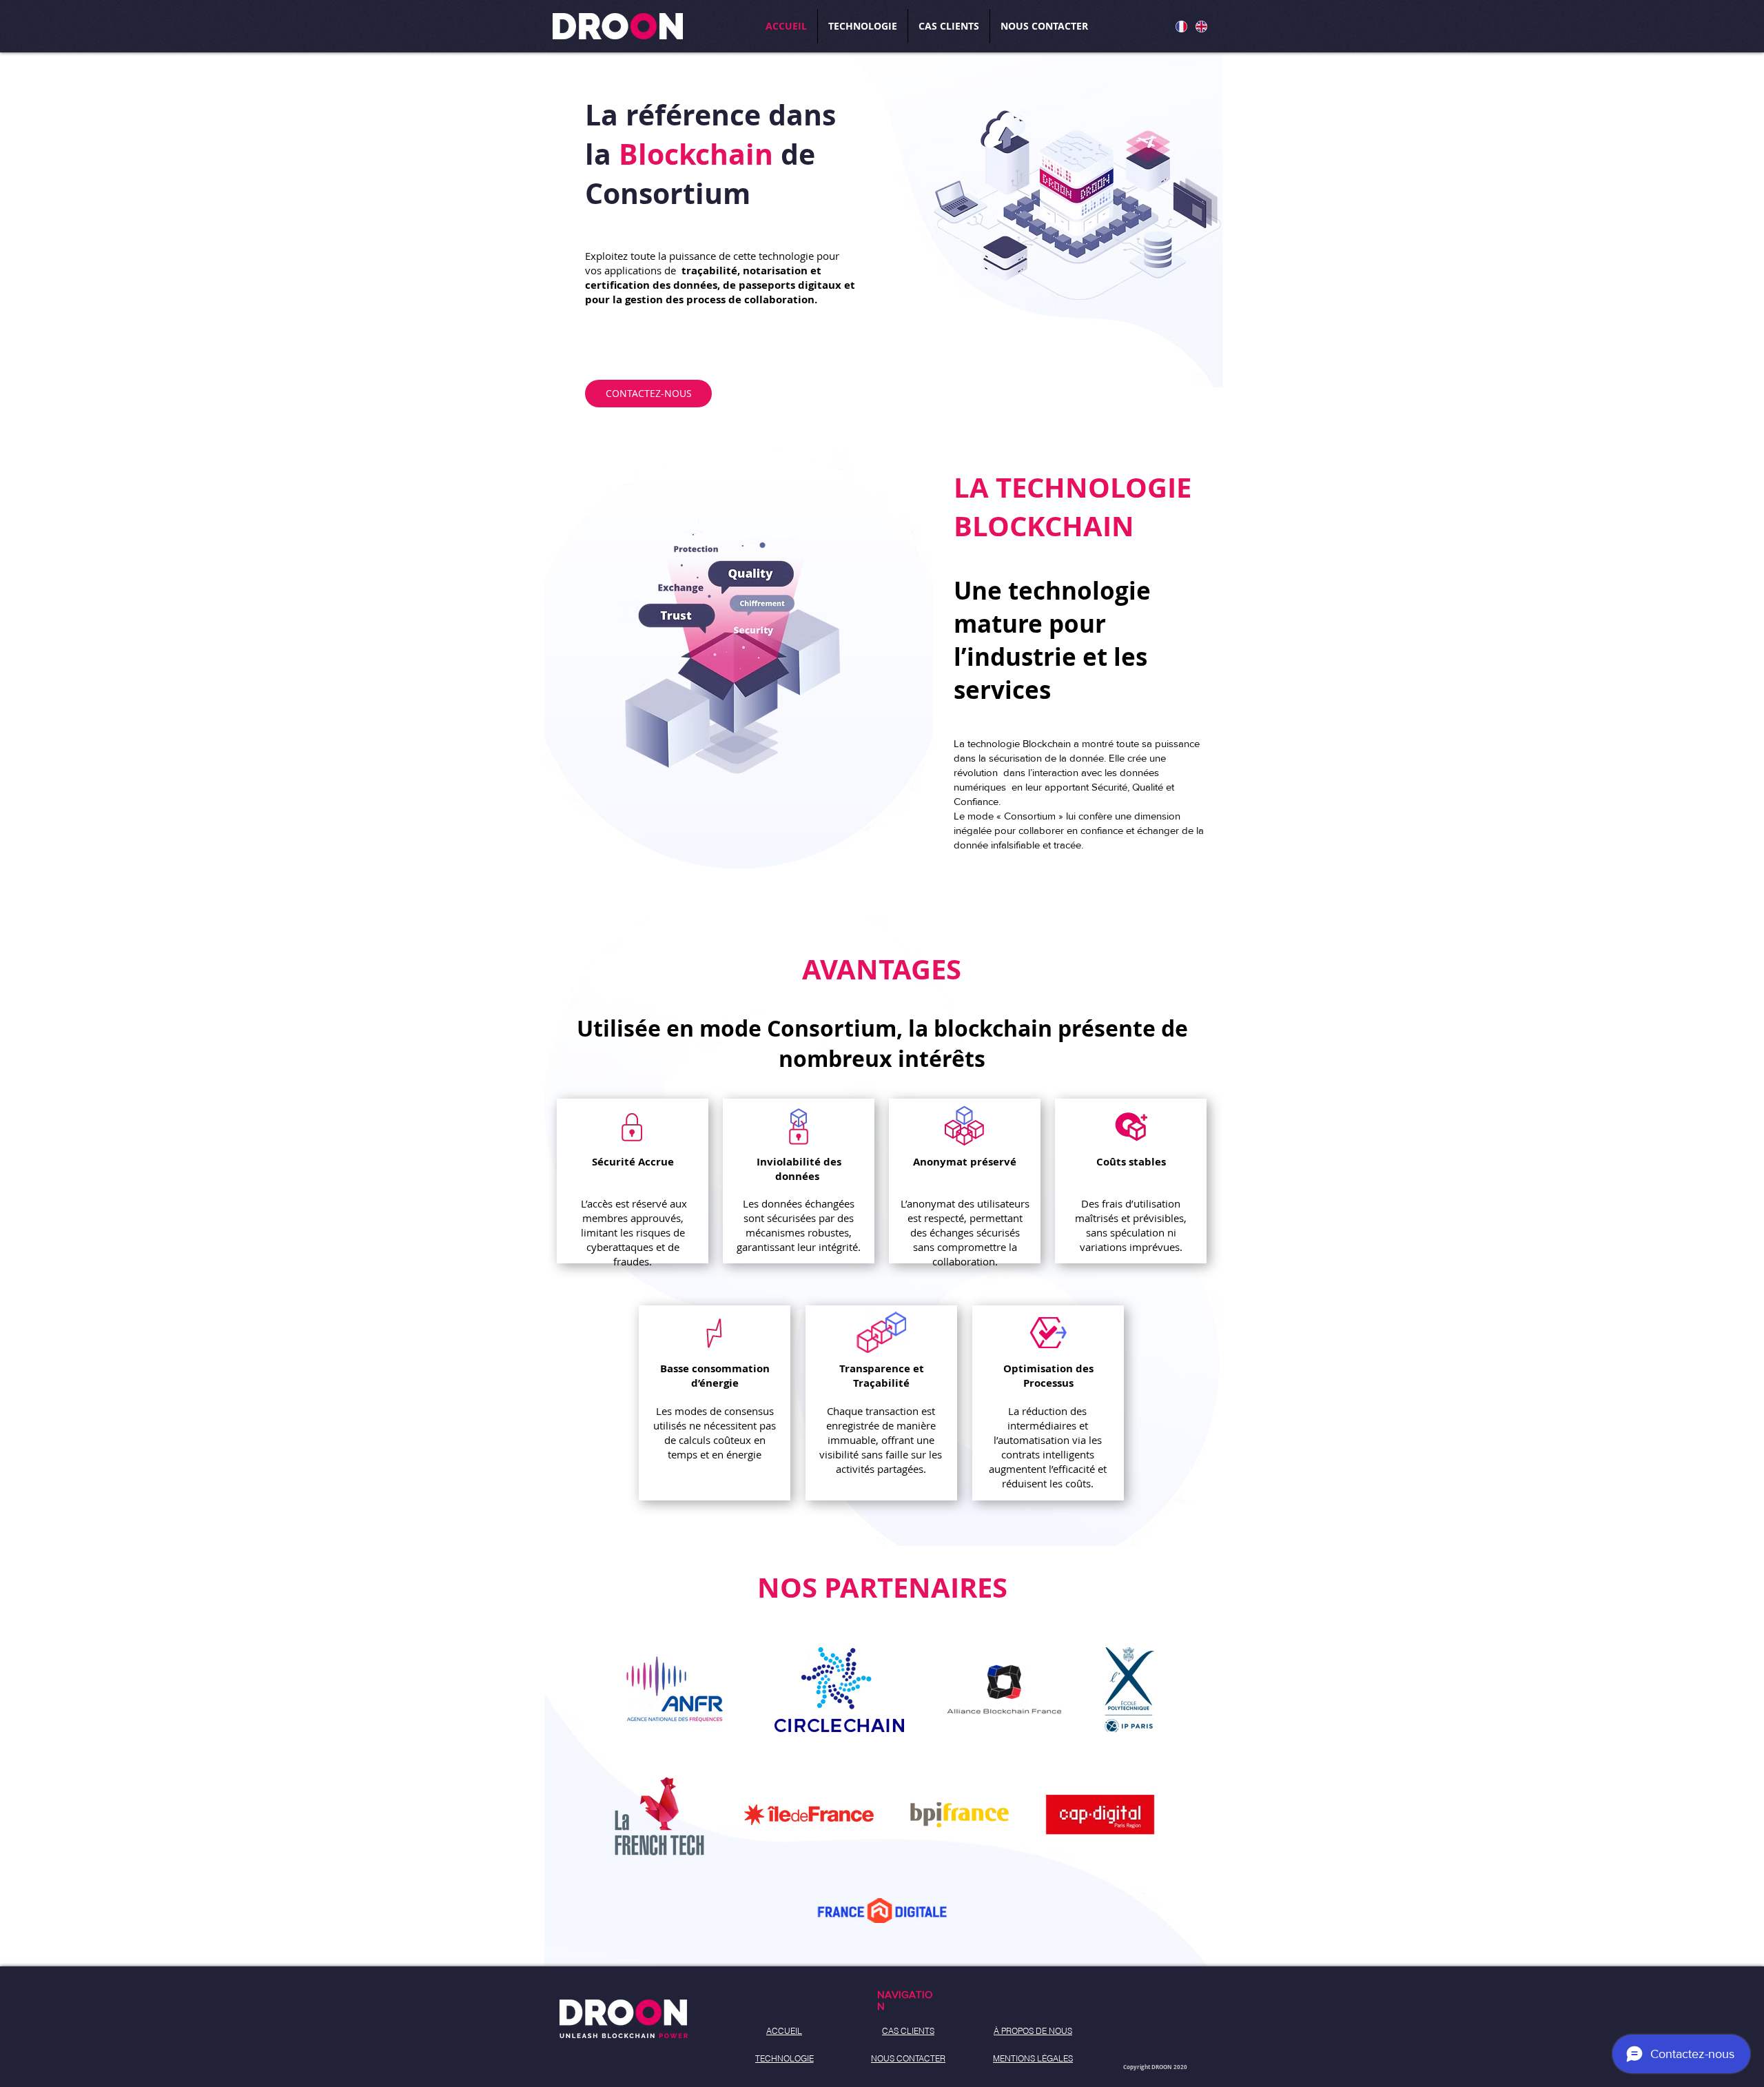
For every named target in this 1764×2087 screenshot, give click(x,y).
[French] (1181, 26)
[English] (1201, 26)
